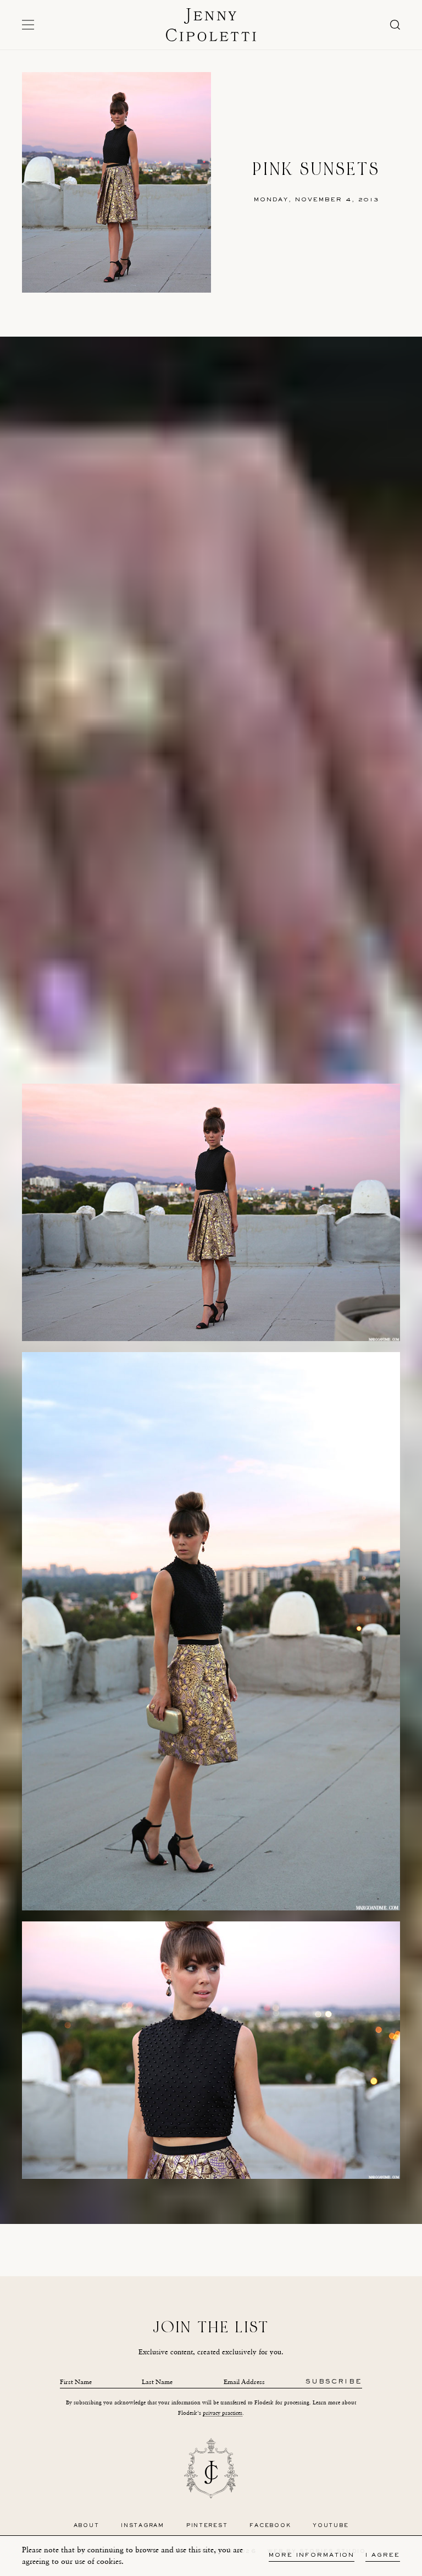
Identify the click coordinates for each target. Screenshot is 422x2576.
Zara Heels (310, 2207)
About (87, 2526)
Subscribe (334, 2382)
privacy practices (223, 2413)
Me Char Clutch (183, 2218)
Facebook (270, 2526)
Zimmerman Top (120, 2207)
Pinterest (207, 2526)
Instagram (143, 2526)
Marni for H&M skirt (184, 2207)
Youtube (331, 2526)
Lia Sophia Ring (235, 2218)
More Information (312, 2555)
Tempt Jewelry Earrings (255, 2207)
